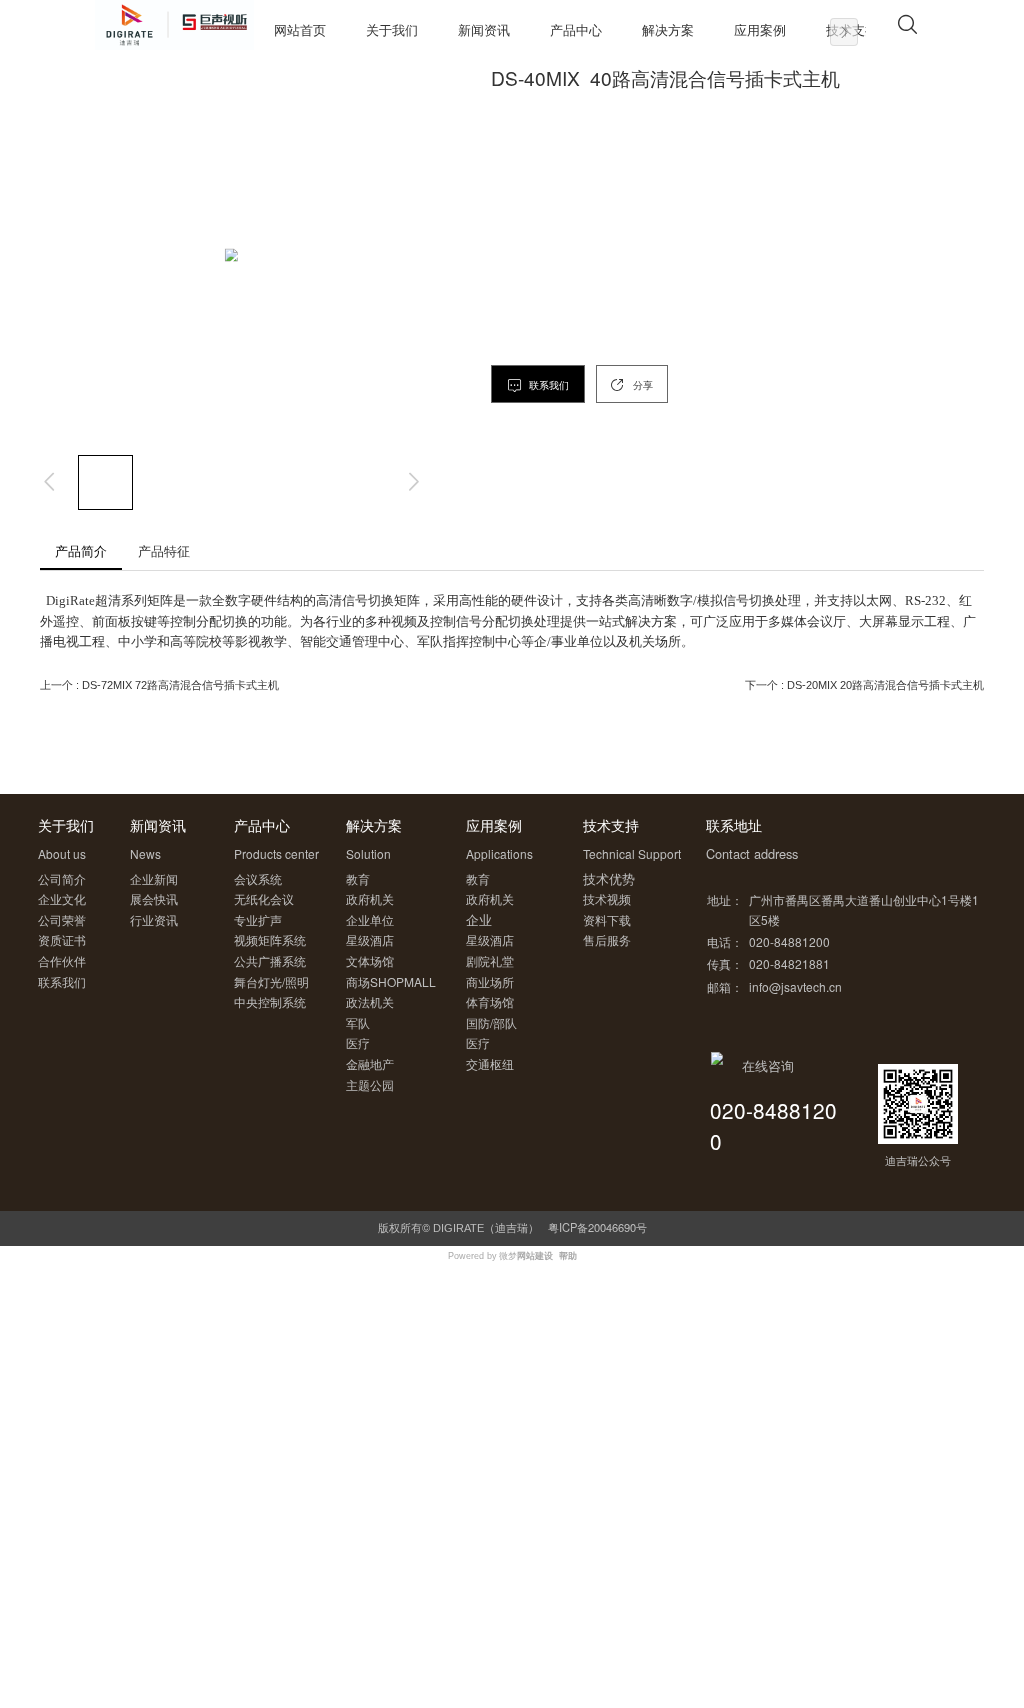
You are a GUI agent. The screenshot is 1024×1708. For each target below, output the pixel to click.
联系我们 (547, 385)
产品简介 (81, 550)
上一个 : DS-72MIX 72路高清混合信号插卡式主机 (159, 685)
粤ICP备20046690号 (597, 1227)
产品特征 (164, 550)
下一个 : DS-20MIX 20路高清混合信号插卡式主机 (864, 685)
